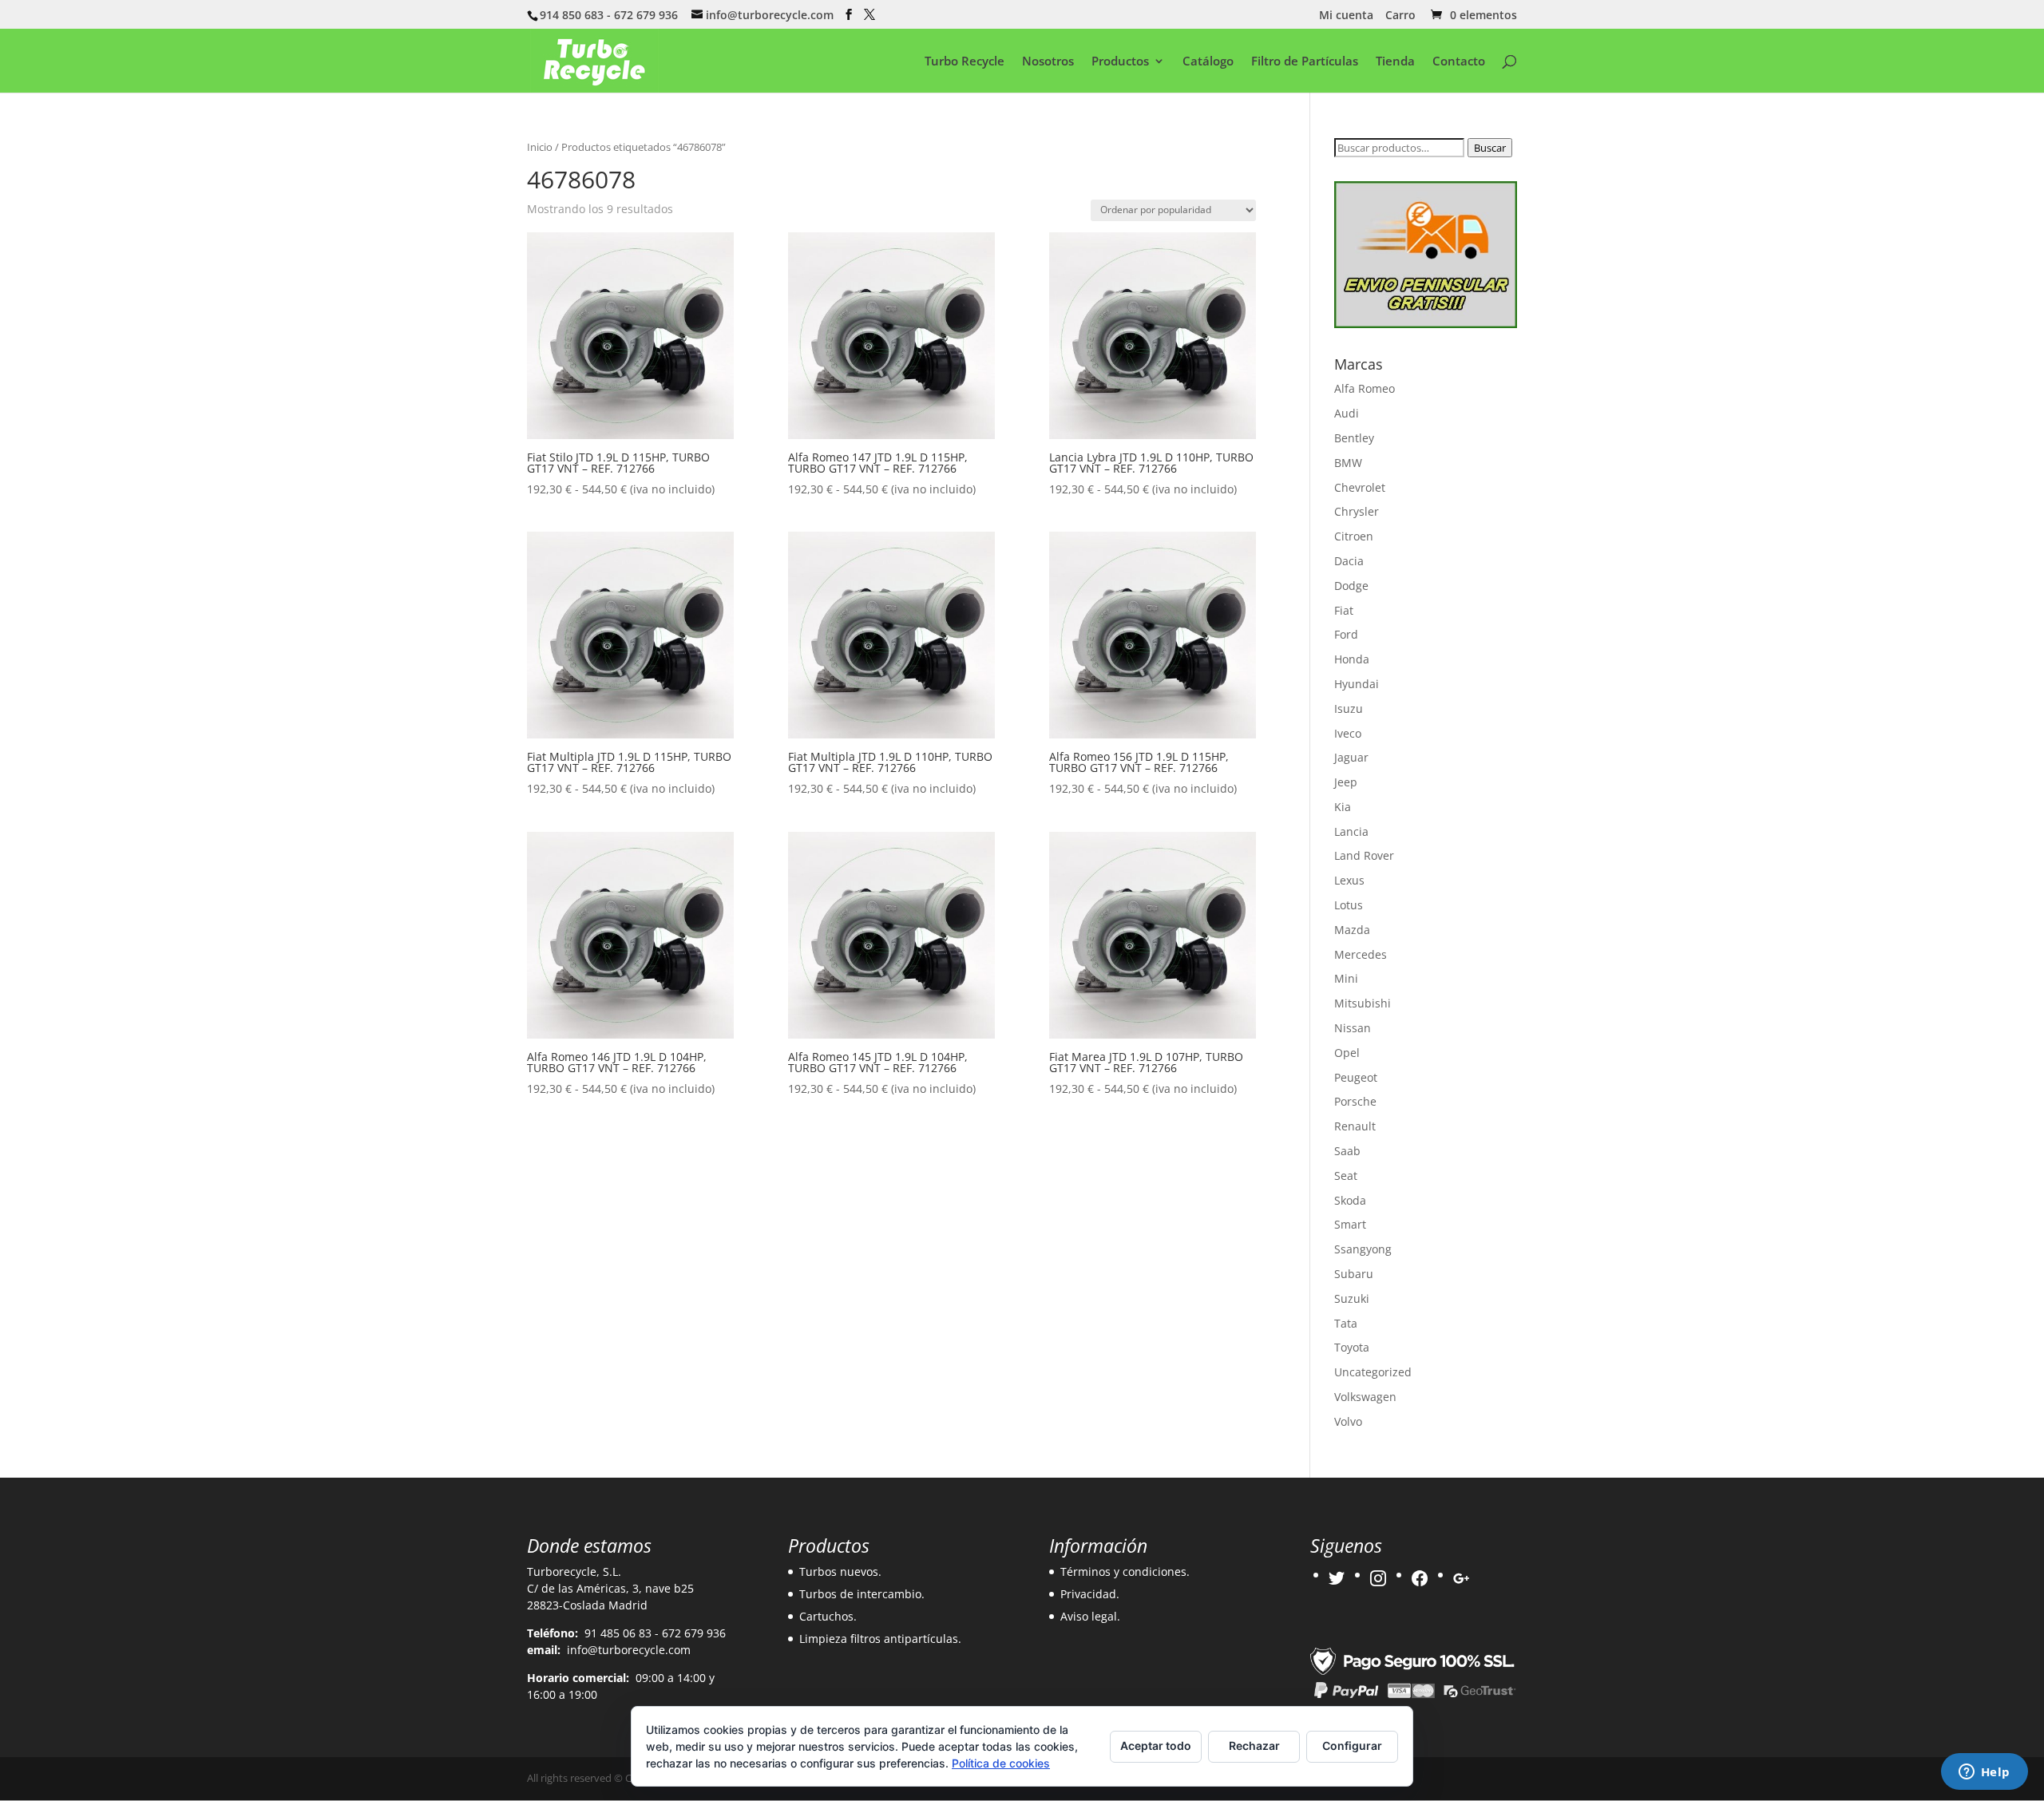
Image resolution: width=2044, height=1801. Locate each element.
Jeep (1346, 782)
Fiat (1344, 610)
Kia (1343, 807)
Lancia (1351, 831)
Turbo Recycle (965, 62)
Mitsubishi (1363, 1003)
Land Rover (1364, 855)
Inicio (540, 147)
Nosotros (1048, 62)
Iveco (1348, 733)
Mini (1346, 978)
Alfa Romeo (1365, 388)
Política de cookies (1001, 1763)
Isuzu (1349, 709)
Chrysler (1357, 511)
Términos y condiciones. (1125, 1571)
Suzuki (1352, 1298)
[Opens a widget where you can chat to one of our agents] (1984, 1773)
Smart (1350, 1224)
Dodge (1351, 586)
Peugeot (1356, 1077)
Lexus (1349, 880)
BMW (1348, 463)
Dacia (1349, 561)
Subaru (1354, 1274)
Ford (1346, 634)
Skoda (1350, 1200)
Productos (1120, 62)
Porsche (1355, 1101)
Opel (1347, 1053)
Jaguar (1351, 757)
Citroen (1354, 536)
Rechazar (1254, 1746)
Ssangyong (1363, 1249)
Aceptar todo (1156, 1746)
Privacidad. (1090, 1594)
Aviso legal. (1090, 1616)
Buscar (1490, 148)
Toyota (1352, 1347)
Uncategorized (1373, 1372)
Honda (1352, 659)
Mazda (1352, 930)
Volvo (1348, 1421)
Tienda (1395, 62)
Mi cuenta (1346, 16)
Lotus (1349, 905)
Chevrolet (1360, 487)
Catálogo (1208, 62)
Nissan (1353, 1028)
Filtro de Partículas (1305, 62)
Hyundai (1357, 684)
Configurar (1352, 1746)
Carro (1400, 16)
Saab (1347, 1151)
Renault (1355, 1126)
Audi (1347, 413)
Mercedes (1361, 954)
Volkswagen (1365, 1397)
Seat (1346, 1176)
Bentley (1354, 438)
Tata (1346, 1323)
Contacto (1459, 62)
